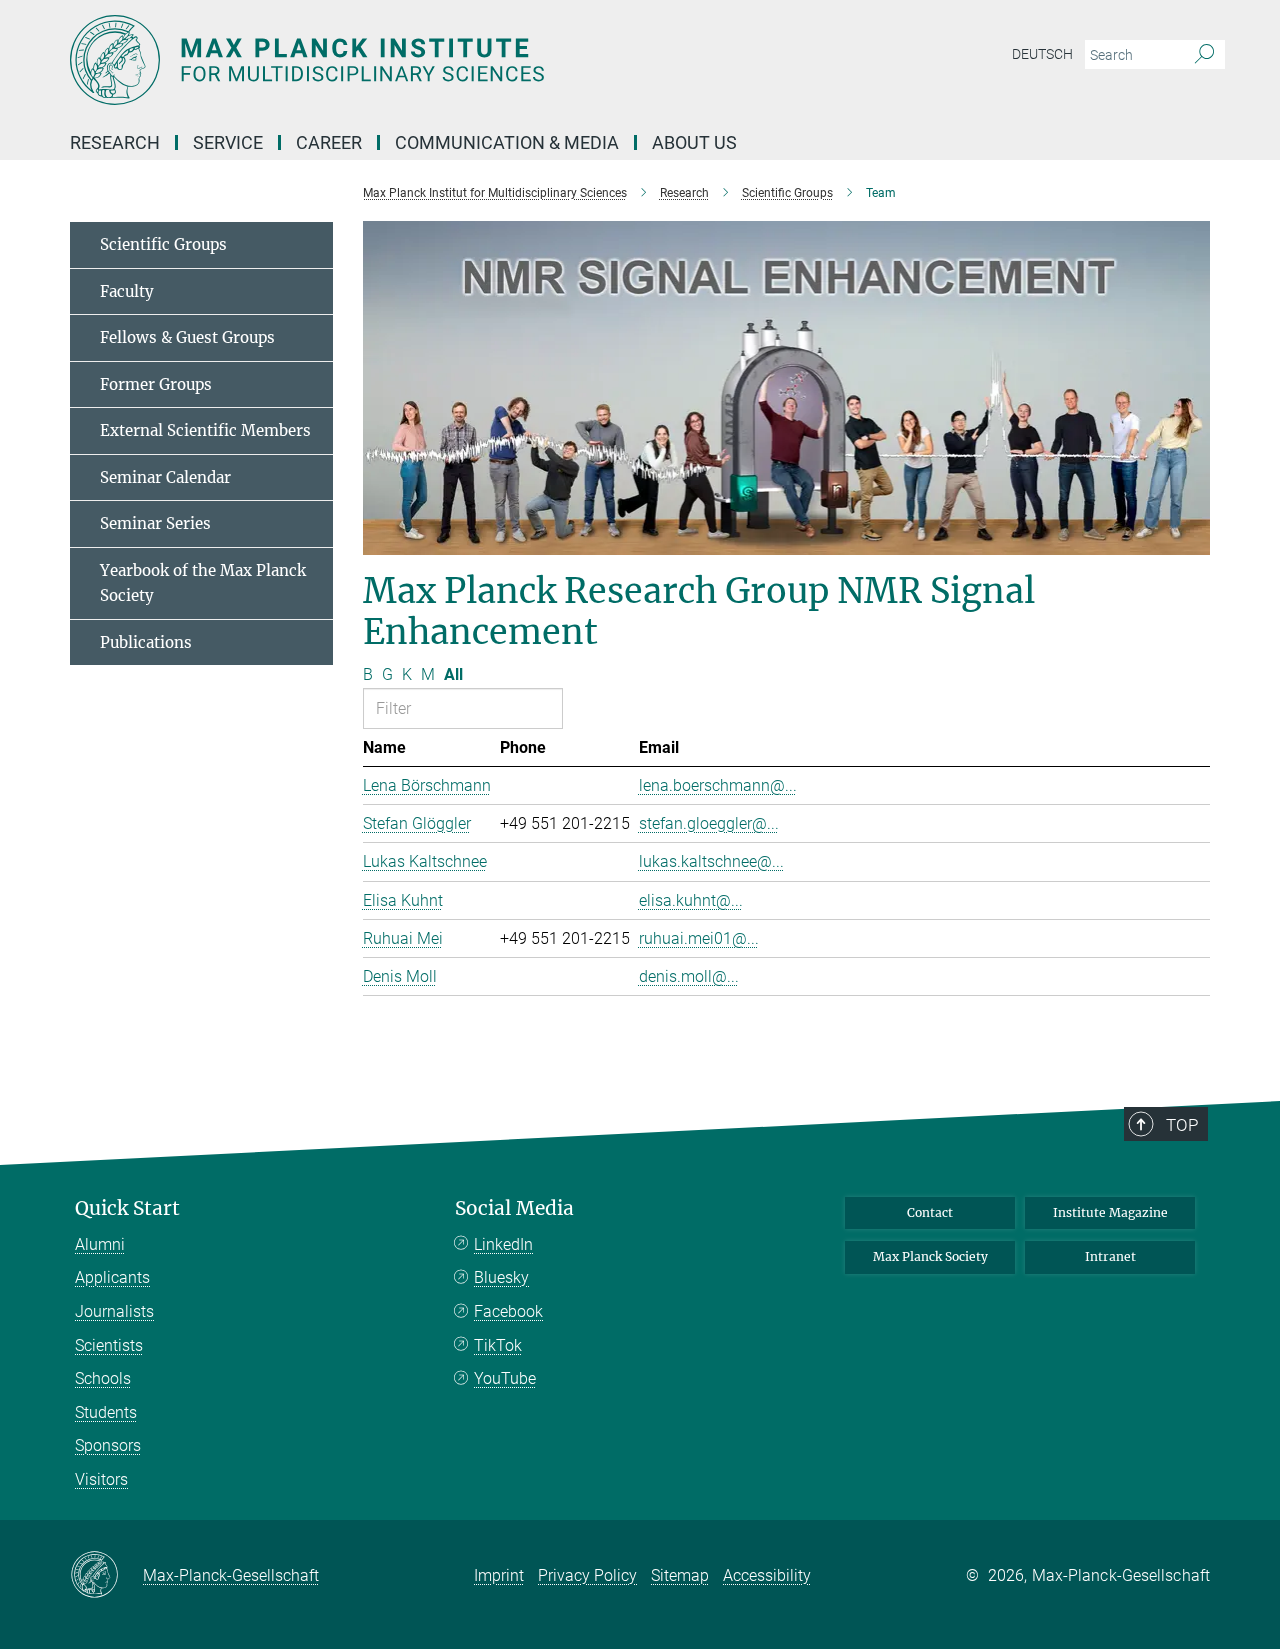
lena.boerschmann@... (718, 785)
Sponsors (108, 1445)
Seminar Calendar (165, 477)
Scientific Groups (163, 244)
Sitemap (680, 1575)
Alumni (100, 1244)
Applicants (112, 1277)
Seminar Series (155, 523)
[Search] (1204, 55)
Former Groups (156, 384)
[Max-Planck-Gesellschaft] (106, 1576)
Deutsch (1042, 54)
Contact (930, 1212)
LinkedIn (503, 1244)
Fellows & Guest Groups (187, 337)
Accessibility (767, 1575)
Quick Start (127, 1208)
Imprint (499, 1575)
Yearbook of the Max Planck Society (203, 583)
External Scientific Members (205, 430)
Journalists (114, 1311)
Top (1182, 1125)
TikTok (498, 1345)
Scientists (109, 1345)
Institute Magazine (1110, 1212)
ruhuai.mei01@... (699, 938)
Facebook (508, 1311)
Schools (103, 1378)
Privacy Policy (587, 1575)
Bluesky (501, 1277)
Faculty (127, 291)
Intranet (1110, 1256)
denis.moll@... (689, 976)
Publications (146, 642)
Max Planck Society (930, 1256)
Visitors (101, 1479)
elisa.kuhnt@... (691, 900)
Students (106, 1412)
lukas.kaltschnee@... (711, 861)
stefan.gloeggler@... (709, 823)
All (453, 674)
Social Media (514, 1208)
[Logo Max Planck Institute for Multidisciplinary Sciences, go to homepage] (445, 60)
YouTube (505, 1378)
